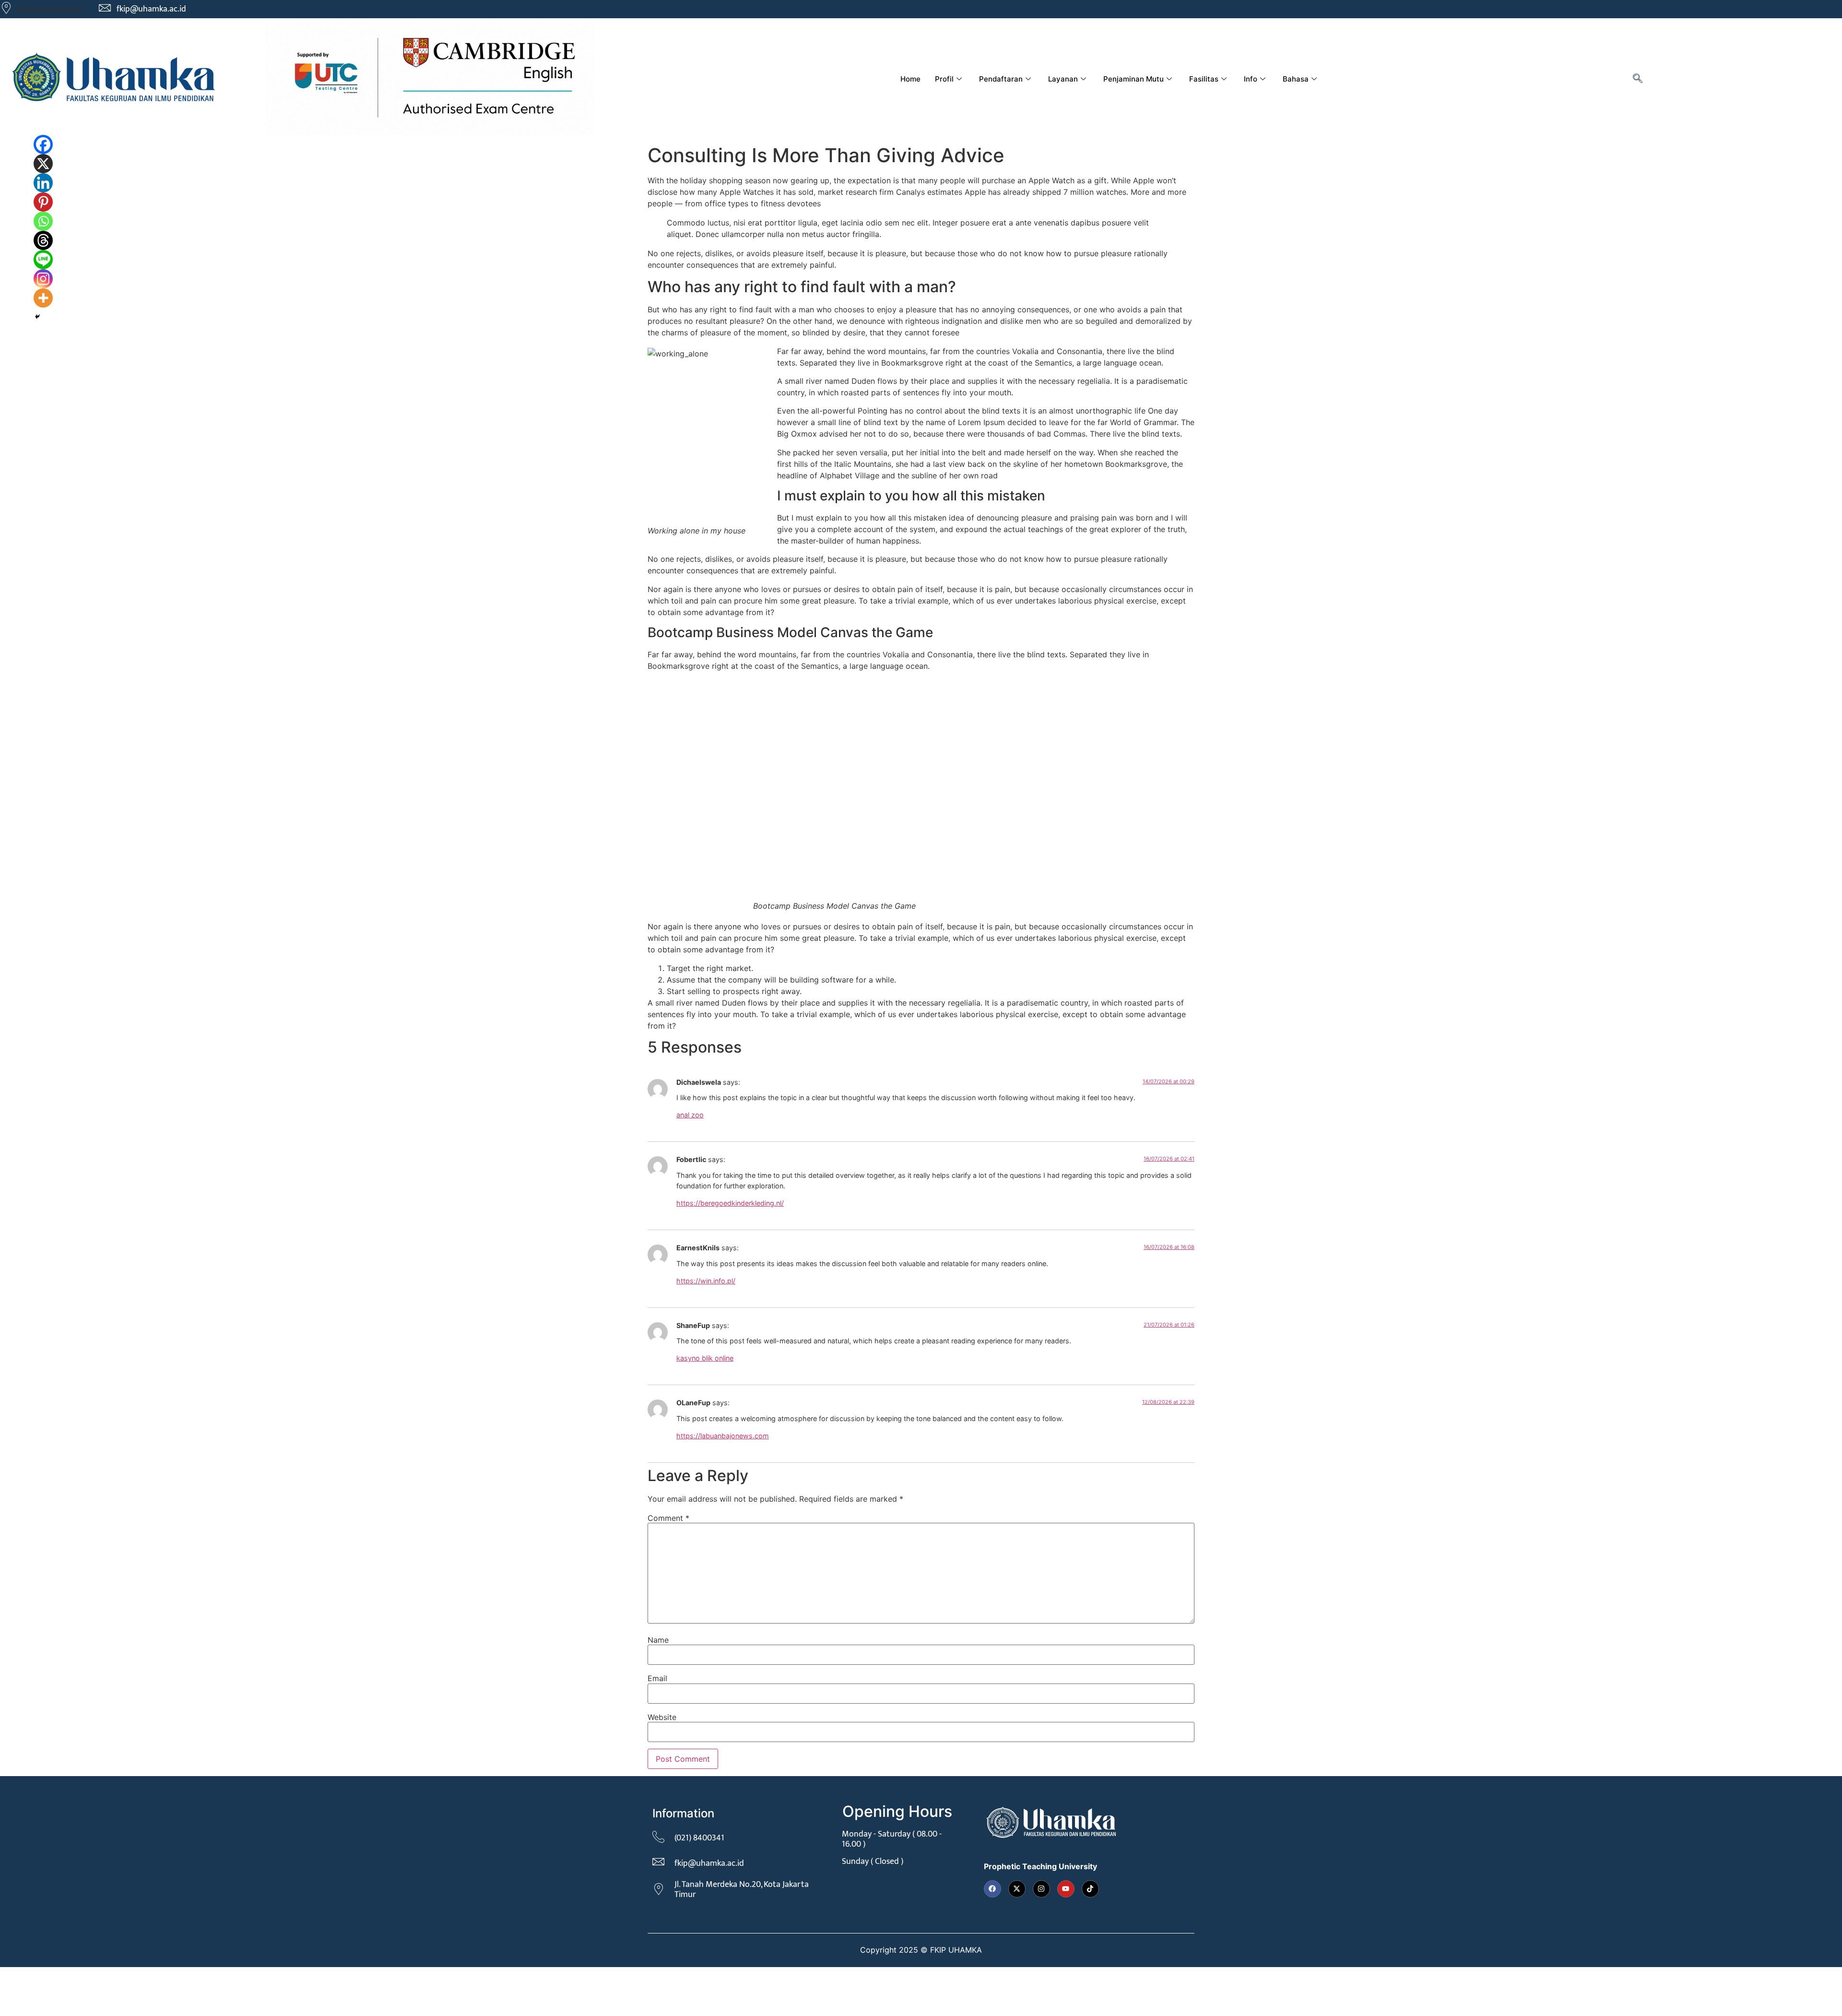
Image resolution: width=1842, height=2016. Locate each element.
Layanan (1063, 79)
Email (657, 1678)
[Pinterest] (43, 202)
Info (1251, 79)
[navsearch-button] (1638, 79)
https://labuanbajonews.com (723, 1436)
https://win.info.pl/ (706, 1281)
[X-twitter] (1017, 1889)
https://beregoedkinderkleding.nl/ (730, 1203)
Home (910, 79)
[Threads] (43, 240)
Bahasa (1296, 79)
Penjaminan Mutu (1134, 79)
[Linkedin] (43, 183)
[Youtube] (1066, 1889)
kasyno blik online (705, 1358)
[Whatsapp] (43, 221)
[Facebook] (43, 144)
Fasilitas (1204, 79)
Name (658, 1640)
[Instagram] (43, 279)
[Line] (43, 260)
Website (662, 1717)
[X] (43, 164)
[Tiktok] (1090, 1889)
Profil (944, 79)
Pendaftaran (1001, 79)
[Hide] (37, 317)
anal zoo (690, 1115)
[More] (43, 298)
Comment (668, 1518)
